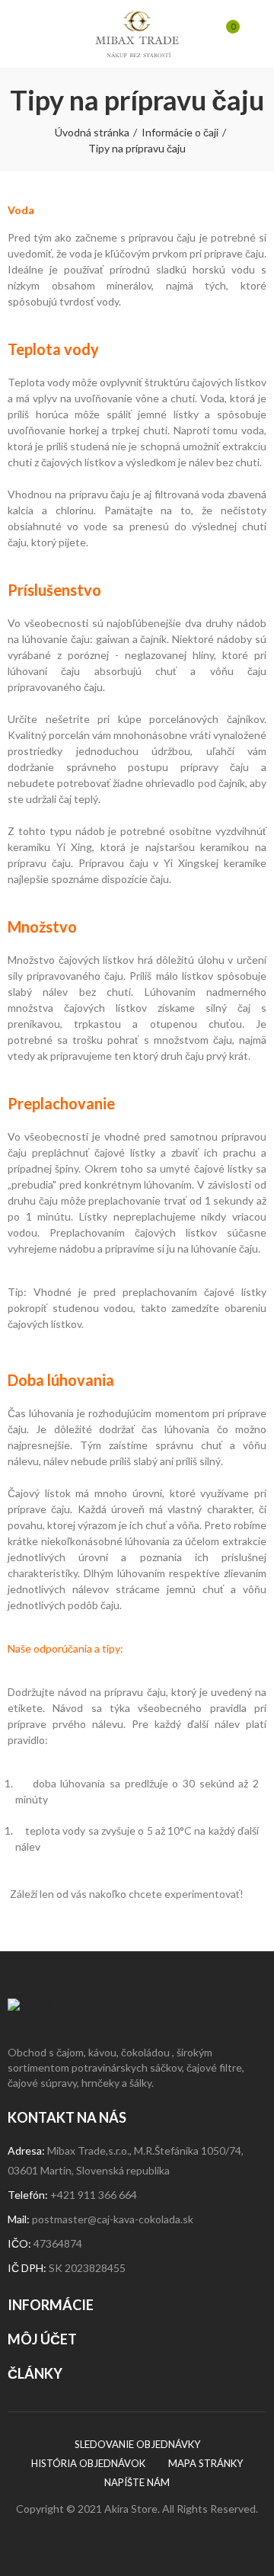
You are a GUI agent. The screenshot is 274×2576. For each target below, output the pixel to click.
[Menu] (22, 34)
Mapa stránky (205, 2463)
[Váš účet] (251, 34)
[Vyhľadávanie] (45, 34)
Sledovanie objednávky (137, 2444)
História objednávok (88, 2463)
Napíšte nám (137, 2482)
